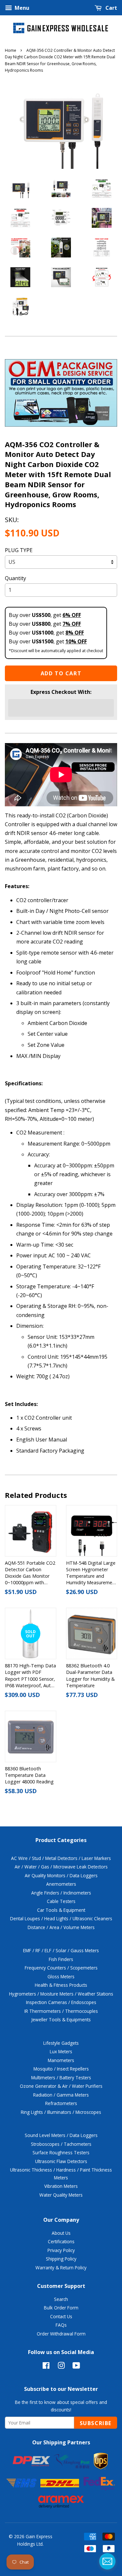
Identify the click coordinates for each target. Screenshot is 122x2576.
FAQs (61, 2325)
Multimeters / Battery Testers (61, 2078)
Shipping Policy (61, 2259)
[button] (61, 708)
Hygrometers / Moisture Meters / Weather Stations (61, 1994)
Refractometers (61, 2103)
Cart (111, 8)
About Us (61, 2233)
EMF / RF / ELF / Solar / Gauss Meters (61, 1950)
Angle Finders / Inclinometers (61, 1893)
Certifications (61, 2241)
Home (11, 50)
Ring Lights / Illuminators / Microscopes (61, 2112)
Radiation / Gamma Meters (61, 2095)
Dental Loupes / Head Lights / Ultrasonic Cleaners (61, 1918)
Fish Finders (61, 1959)
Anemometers (61, 1884)
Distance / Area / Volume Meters (61, 1927)
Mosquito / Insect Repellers (61, 2069)
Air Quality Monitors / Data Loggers (61, 1875)
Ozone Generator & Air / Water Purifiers (61, 2086)
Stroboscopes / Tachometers (61, 2144)
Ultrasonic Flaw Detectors (61, 2161)
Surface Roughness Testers (61, 2152)
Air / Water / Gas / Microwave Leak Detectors (61, 1867)
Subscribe (96, 2423)
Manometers (61, 2060)
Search (61, 2299)
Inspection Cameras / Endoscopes (61, 2002)
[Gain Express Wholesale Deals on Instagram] (61, 2367)
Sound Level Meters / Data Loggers (61, 2135)
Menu (21, 8)
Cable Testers (61, 1901)
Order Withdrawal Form (61, 2334)
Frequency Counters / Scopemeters (61, 1968)
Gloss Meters (61, 1976)
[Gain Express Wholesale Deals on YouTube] (76, 2367)
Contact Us (61, 2316)
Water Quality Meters (61, 2195)
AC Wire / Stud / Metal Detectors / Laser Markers (61, 1858)
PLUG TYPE (19, 550)
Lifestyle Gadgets (61, 2043)
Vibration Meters (61, 2186)
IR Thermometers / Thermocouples (61, 2011)
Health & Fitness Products (61, 1985)
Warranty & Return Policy (61, 2268)
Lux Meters (61, 2051)
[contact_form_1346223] (107, 2561)
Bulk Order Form (61, 2308)
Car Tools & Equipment (61, 1910)
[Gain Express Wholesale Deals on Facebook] (46, 2367)
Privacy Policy (61, 2250)
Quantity (15, 578)
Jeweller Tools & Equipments (61, 2020)
